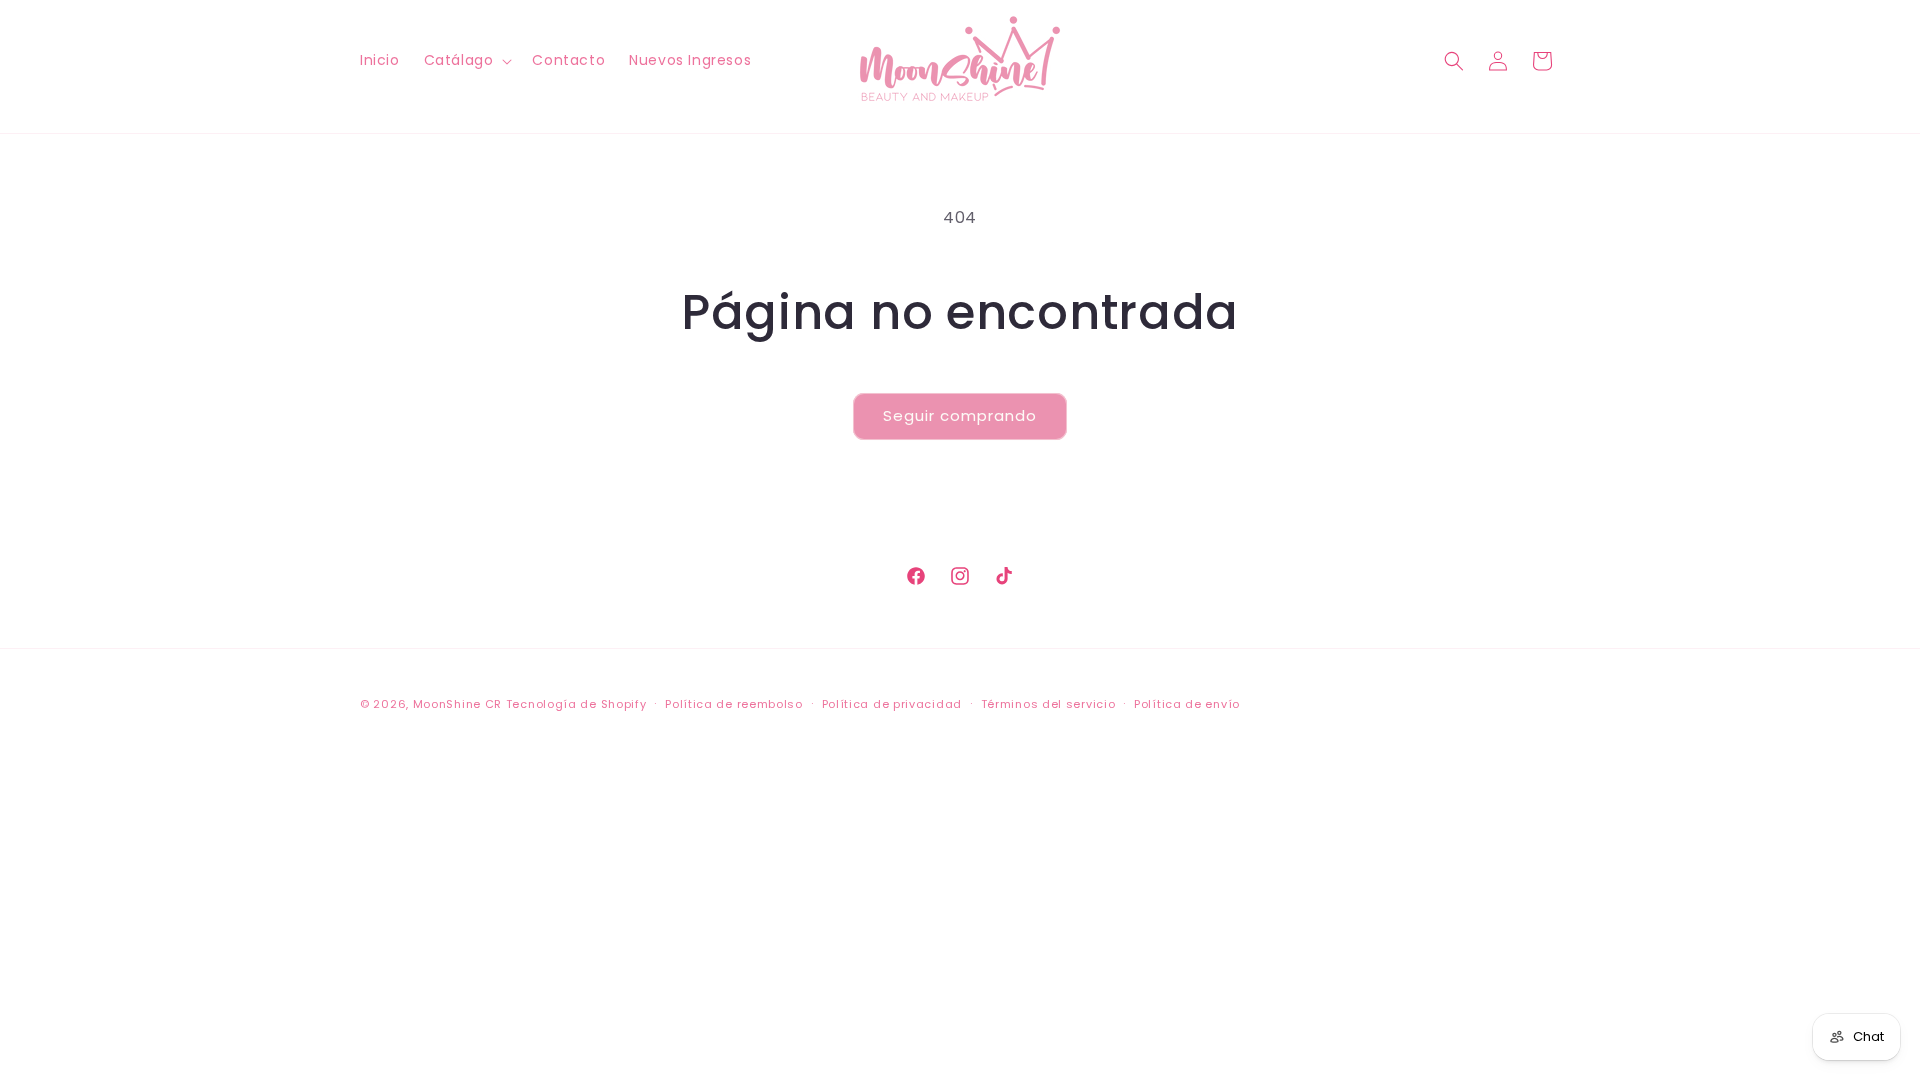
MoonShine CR (457, 704)
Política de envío (1187, 704)
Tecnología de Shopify (576, 704)
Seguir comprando (960, 415)
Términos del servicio (1048, 704)
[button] (466, 60)
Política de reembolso (734, 704)
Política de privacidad (892, 704)
